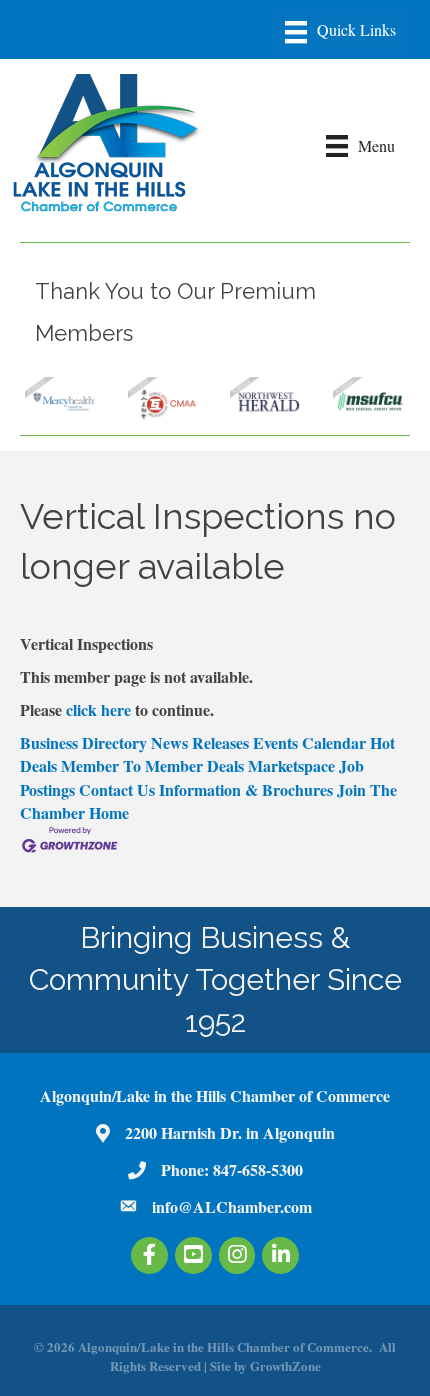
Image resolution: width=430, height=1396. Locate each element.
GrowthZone (285, 1365)
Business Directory (83, 742)
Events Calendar (309, 742)
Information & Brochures (246, 789)
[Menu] (340, 32)
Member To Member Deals (152, 765)
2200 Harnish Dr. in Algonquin (230, 1132)
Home (109, 812)
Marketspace (291, 765)
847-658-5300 (258, 1169)
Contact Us (117, 789)
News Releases (200, 742)
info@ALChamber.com (232, 1206)
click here (98, 709)
